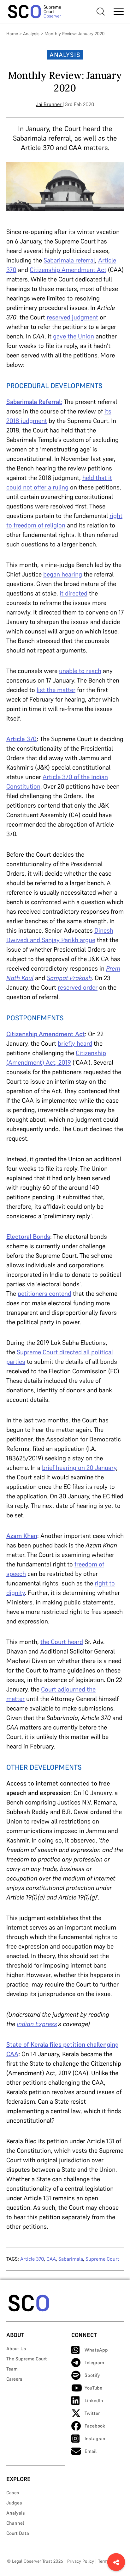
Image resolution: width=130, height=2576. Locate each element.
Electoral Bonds (28, 1237)
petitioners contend (44, 1294)
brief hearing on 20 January (79, 1468)
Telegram (94, 2362)
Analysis (31, 34)
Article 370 (21, 739)
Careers (14, 2379)
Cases (13, 2493)
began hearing (63, 574)
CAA (51, 2259)
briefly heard (75, 1043)
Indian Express (37, 2024)
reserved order (78, 987)
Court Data (18, 2533)
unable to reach (80, 671)
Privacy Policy (81, 2561)
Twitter (92, 2413)
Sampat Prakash (69, 978)
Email (91, 2451)
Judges (14, 2503)
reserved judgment (72, 317)
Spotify (92, 2375)
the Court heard (62, 1642)
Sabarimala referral (69, 260)
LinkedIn (94, 2400)
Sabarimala (71, 2259)
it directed (74, 593)
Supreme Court (102, 2259)
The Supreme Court (27, 2359)
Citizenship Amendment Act (68, 270)
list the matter (56, 690)
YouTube (93, 2388)
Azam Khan (22, 1536)
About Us (16, 2349)
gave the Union (74, 336)
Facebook (95, 2426)
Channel (15, 2523)
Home (12, 34)
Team (12, 2369)
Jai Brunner (49, 104)
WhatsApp (96, 2350)
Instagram (96, 2438)
